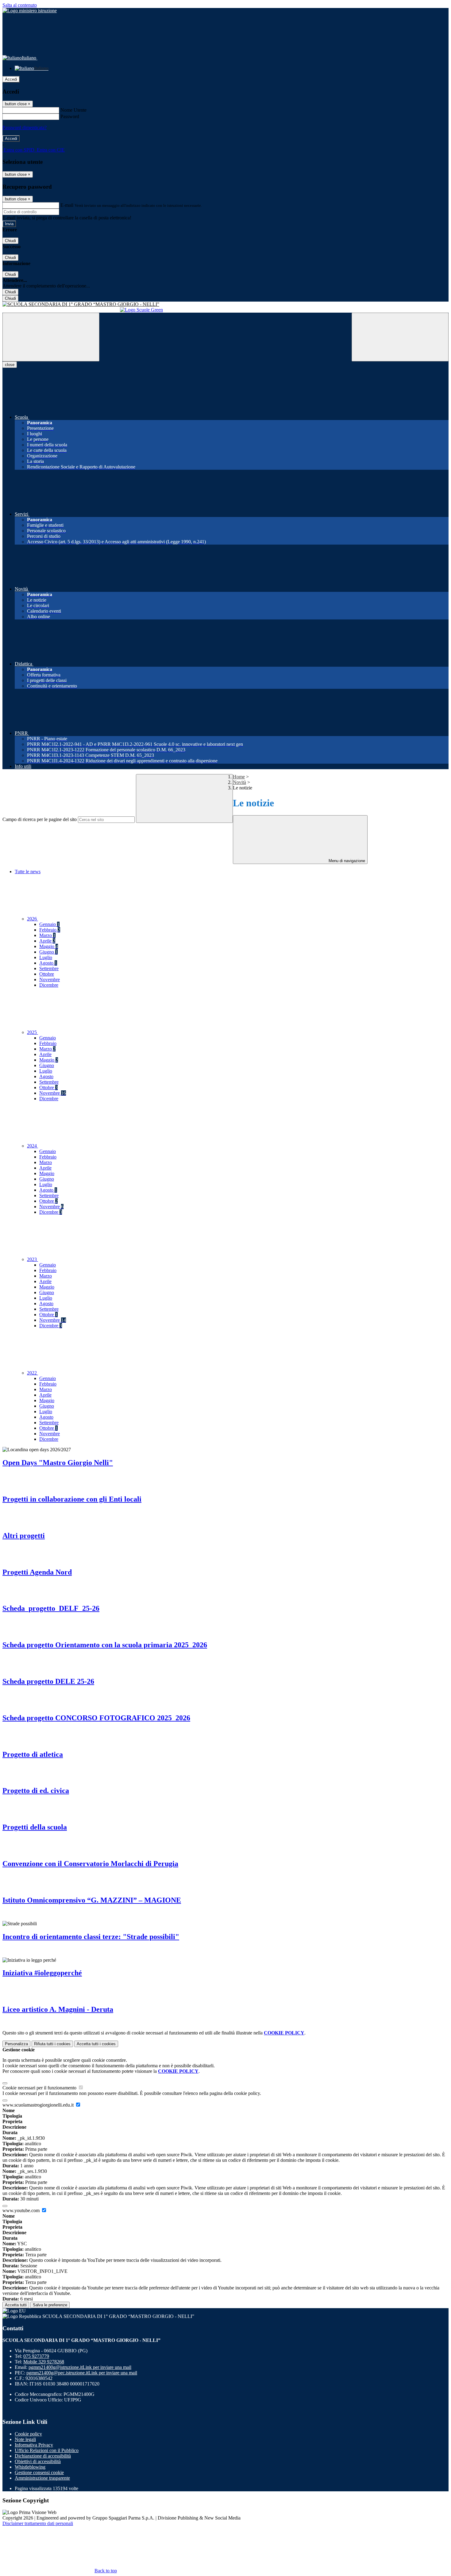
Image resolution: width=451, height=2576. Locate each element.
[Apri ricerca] (400, 337)
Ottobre (47, 974)
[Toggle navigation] (51, 337)
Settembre (49, 968)
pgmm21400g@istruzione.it (80, 2367)
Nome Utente (73, 110)
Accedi (11, 79)
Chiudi (10, 241)
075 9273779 (36, 2356)
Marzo (47, 935)
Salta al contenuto (20, 5)
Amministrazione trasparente (42, 2478)
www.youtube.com (22, 2210)
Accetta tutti (96, 2044)
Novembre (50, 979)
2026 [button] (33, 919)
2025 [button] (33, 1032)
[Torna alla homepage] (225, 304)
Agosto (48, 963)
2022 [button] (33, 1373)
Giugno (48, 952)
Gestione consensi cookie (39, 2472)
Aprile (47, 941)
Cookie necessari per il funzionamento (40, 2088)
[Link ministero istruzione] (30, 11)
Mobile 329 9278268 (44, 2362)
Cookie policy (28, 2434)
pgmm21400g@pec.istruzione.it (82, 2373)
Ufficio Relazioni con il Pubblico (47, 2450)
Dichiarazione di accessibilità (43, 2456)
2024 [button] (33, 1146)
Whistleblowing (30, 2467)
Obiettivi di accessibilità (38, 2461)
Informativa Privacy (34, 2445)
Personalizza (16, 2044)
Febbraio (50, 930)
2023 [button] (33, 1259)
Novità (239, 782)
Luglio (46, 957)
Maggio (49, 946)
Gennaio (49, 924)
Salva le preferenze (50, 2305)
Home (239, 777)
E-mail (67, 205)
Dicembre (49, 985)
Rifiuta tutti (52, 2044)
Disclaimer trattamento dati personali (38, 2523)
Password (70, 116)
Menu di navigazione (346, 861)
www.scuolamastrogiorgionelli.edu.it (39, 2105)
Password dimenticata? (25, 127)
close (10, 365)
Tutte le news (28, 872)
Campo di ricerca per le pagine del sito (40, 819)
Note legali (25, 2439)
